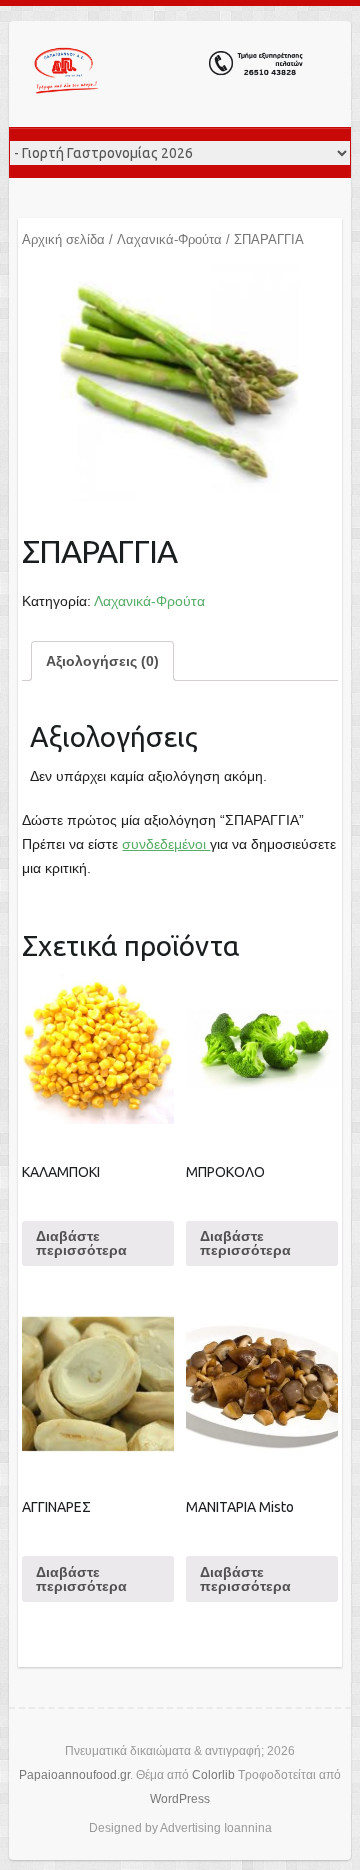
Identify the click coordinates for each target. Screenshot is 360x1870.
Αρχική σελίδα (63, 239)
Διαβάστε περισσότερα (81, 1243)
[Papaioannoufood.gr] (169, 74)
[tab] (102, 661)
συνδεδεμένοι (166, 844)
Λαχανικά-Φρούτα (169, 239)
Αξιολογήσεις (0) (102, 661)
